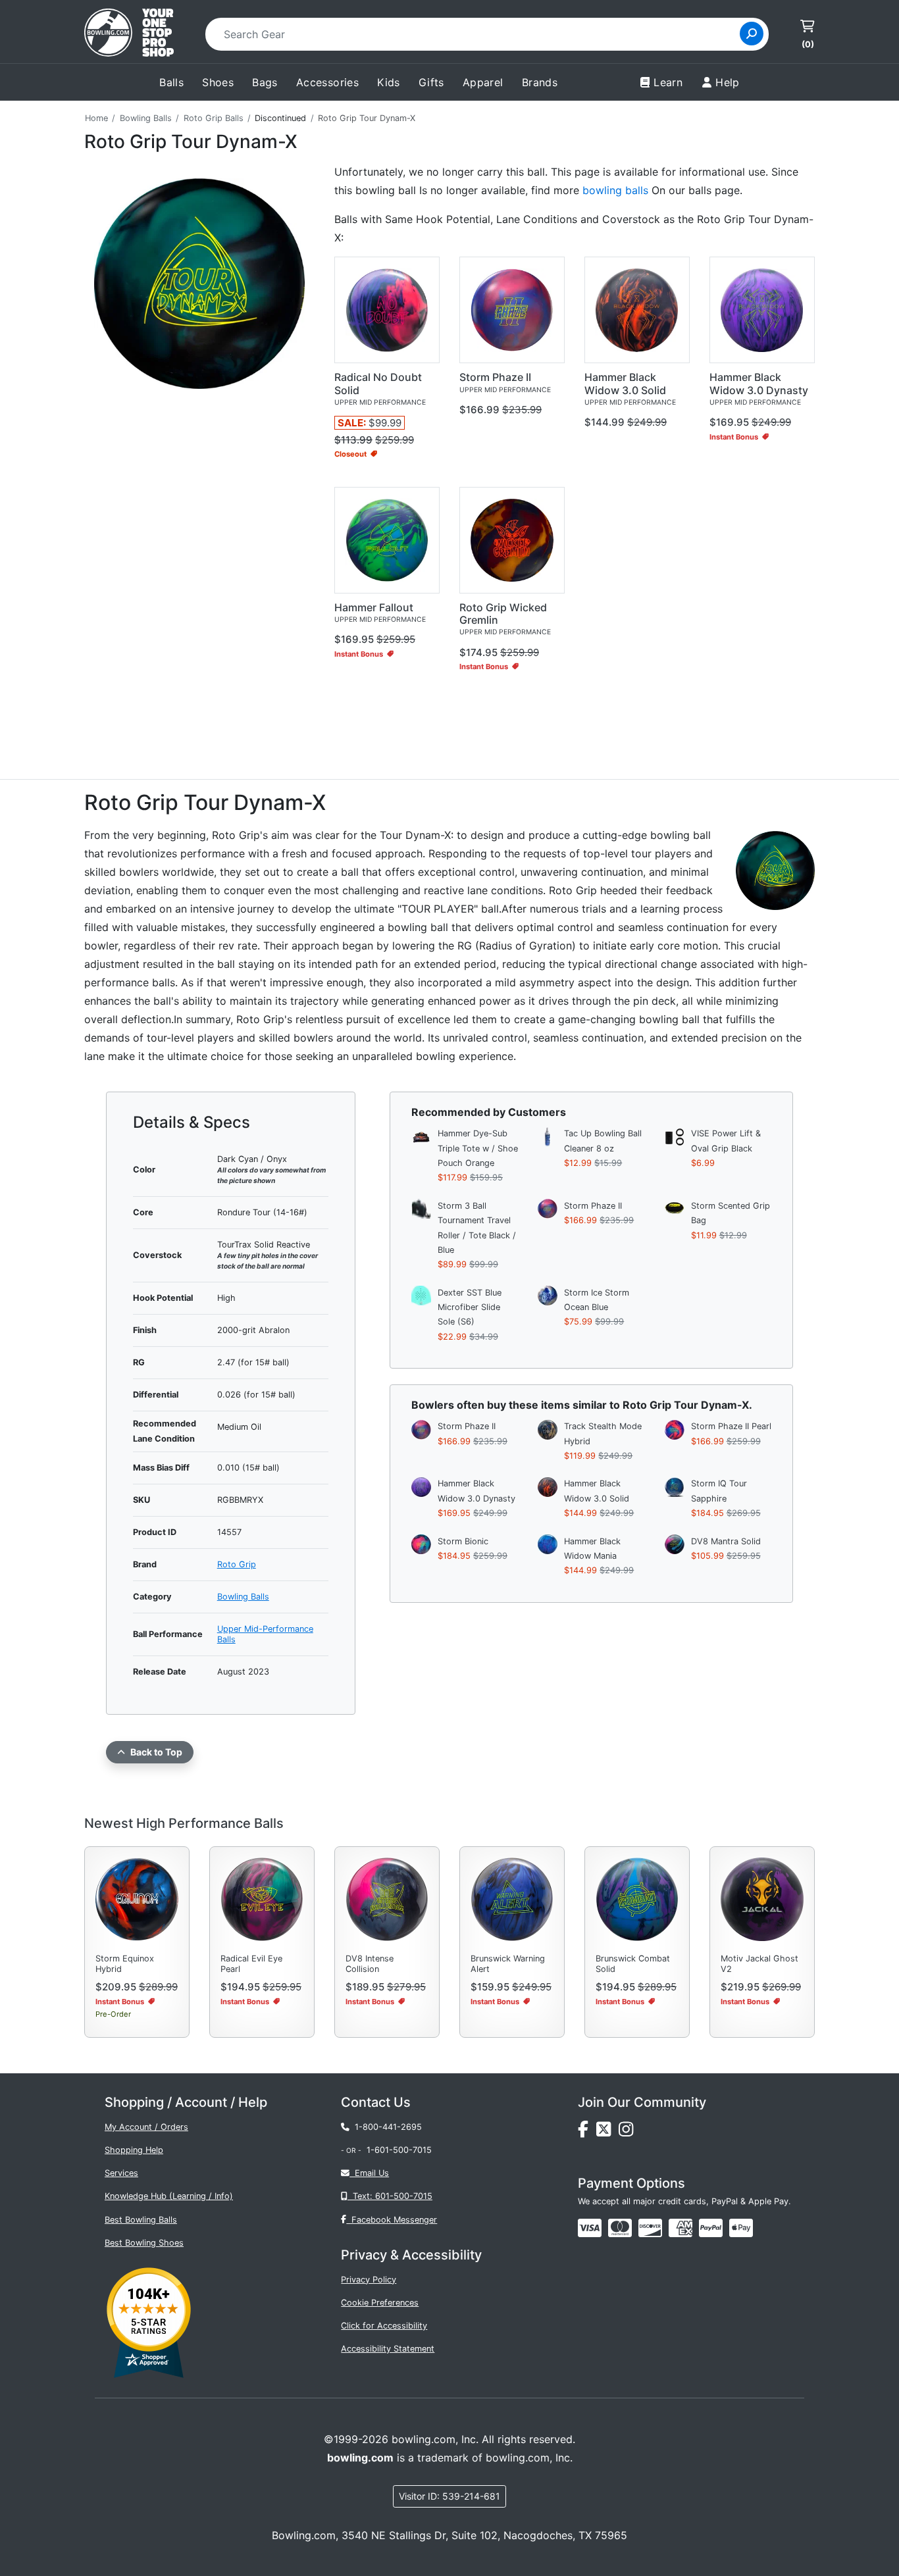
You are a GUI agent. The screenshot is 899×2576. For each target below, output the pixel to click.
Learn (668, 82)
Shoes (218, 82)
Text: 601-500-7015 (390, 2196)
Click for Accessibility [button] (384, 2326)
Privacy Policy (369, 2280)
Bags (265, 82)
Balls (171, 82)
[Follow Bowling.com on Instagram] (629, 2132)
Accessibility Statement (388, 2349)
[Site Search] (752, 34)
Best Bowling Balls (141, 2220)
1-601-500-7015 (399, 2150)
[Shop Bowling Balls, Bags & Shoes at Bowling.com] (129, 34)
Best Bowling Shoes (144, 2243)
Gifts (431, 82)
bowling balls (615, 190)
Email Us (369, 2173)
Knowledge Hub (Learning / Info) (169, 2196)
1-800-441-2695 (386, 2127)
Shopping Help (134, 2150)
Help (728, 82)
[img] (711, 2228)
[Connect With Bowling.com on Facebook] (587, 2132)
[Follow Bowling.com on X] (607, 2132)
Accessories (327, 82)
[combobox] (477, 34)
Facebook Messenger (392, 2220)
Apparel (483, 82)
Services (121, 2173)
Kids (389, 82)
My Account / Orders (146, 2127)
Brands (540, 82)
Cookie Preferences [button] (380, 2303)
